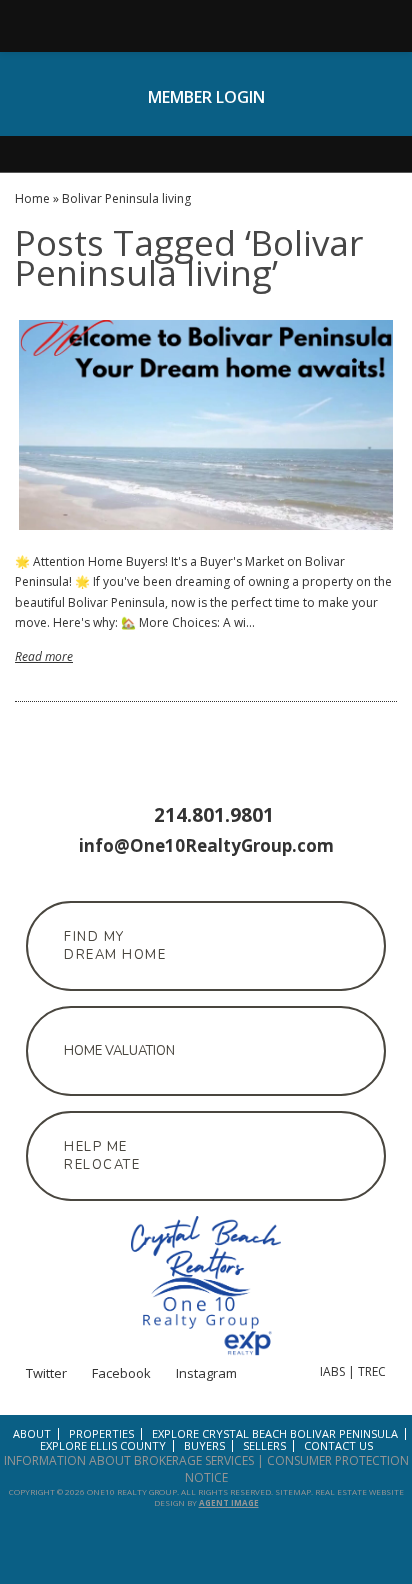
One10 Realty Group (132, 1491)
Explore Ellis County (103, 1446)
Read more (44, 656)
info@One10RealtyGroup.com (206, 845)
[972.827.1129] (205, 26)
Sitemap (293, 1491)
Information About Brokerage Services (129, 1460)
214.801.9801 (214, 815)
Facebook (206, 123)
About (32, 1434)
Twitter (170, 123)
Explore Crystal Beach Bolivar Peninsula (275, 1434)
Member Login (206, 97)
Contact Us (338, 1446)
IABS (332, 1371)
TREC (372, 1371)
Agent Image (229, 1502)
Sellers (264, 1446)
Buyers (204, 1446)
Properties (101, 1434)
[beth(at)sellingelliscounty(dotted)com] (366, 26)
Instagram (242, 123)
